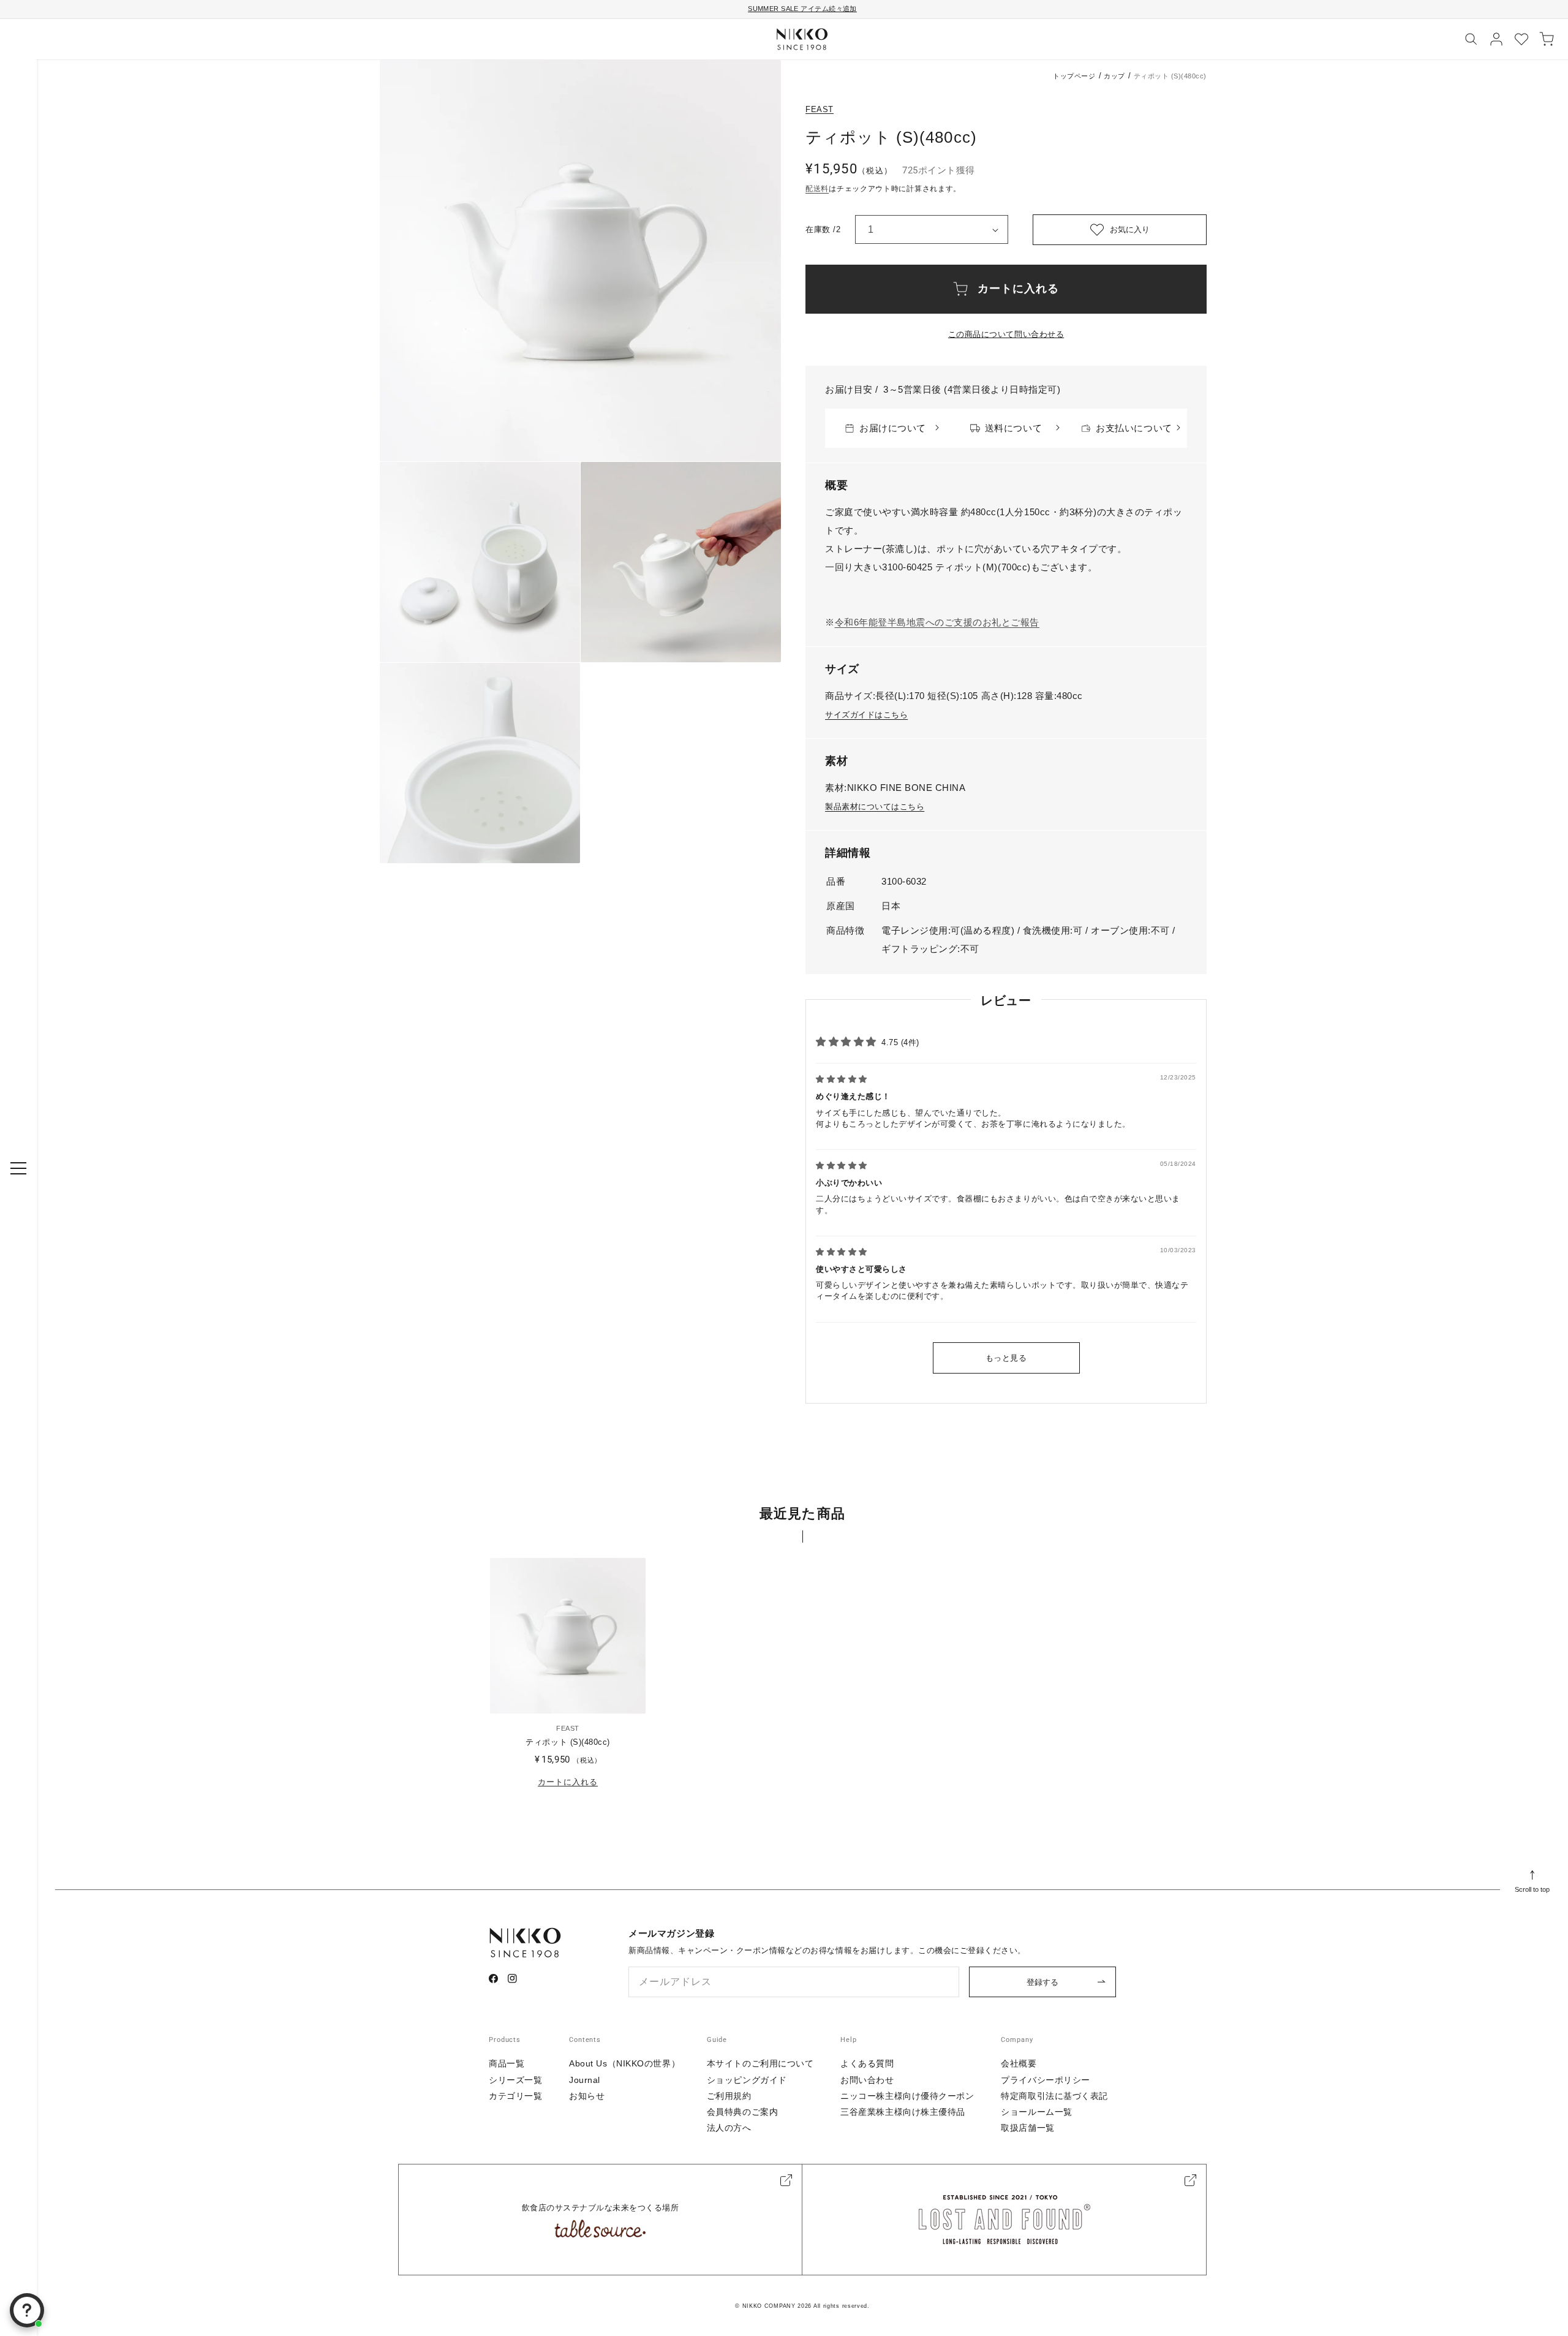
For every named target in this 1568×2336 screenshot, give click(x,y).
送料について (1013, 428)
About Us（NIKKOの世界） (624, 2063)
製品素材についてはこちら (875, 807)
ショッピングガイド (747, 2080)
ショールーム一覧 (1036, 2112)
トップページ (1074, 76)
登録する (1042, 1982)
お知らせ (587, 2096)
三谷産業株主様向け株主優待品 (903, 2112)
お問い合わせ (867, 2080)
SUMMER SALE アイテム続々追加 (802, 9)
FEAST (820, 109)
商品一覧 (507, 2063)
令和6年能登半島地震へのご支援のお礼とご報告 (937, 622)
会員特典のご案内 (742, 2112)
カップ (1114, 76)
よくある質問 (867, 2063)
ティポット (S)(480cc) (567, 1742)
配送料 (817, 189)
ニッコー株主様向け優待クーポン (907, 2096)
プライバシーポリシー (1046, 2080)
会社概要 (1019, 2063)
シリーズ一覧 (515, 2080)
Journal (585, 2080)
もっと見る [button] (1006, 1358)
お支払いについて (1134, 428)
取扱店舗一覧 (1027, 2128)
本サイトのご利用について (760, 2063)
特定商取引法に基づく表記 (1054, 2096)
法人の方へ (729, 2128)
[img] (842, 1079)
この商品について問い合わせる (1006, 334)
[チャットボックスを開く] (27, 2310)
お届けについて (893, 428)
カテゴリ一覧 (515, 2096)
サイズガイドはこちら (866, 715)
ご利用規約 (729, 2096)
